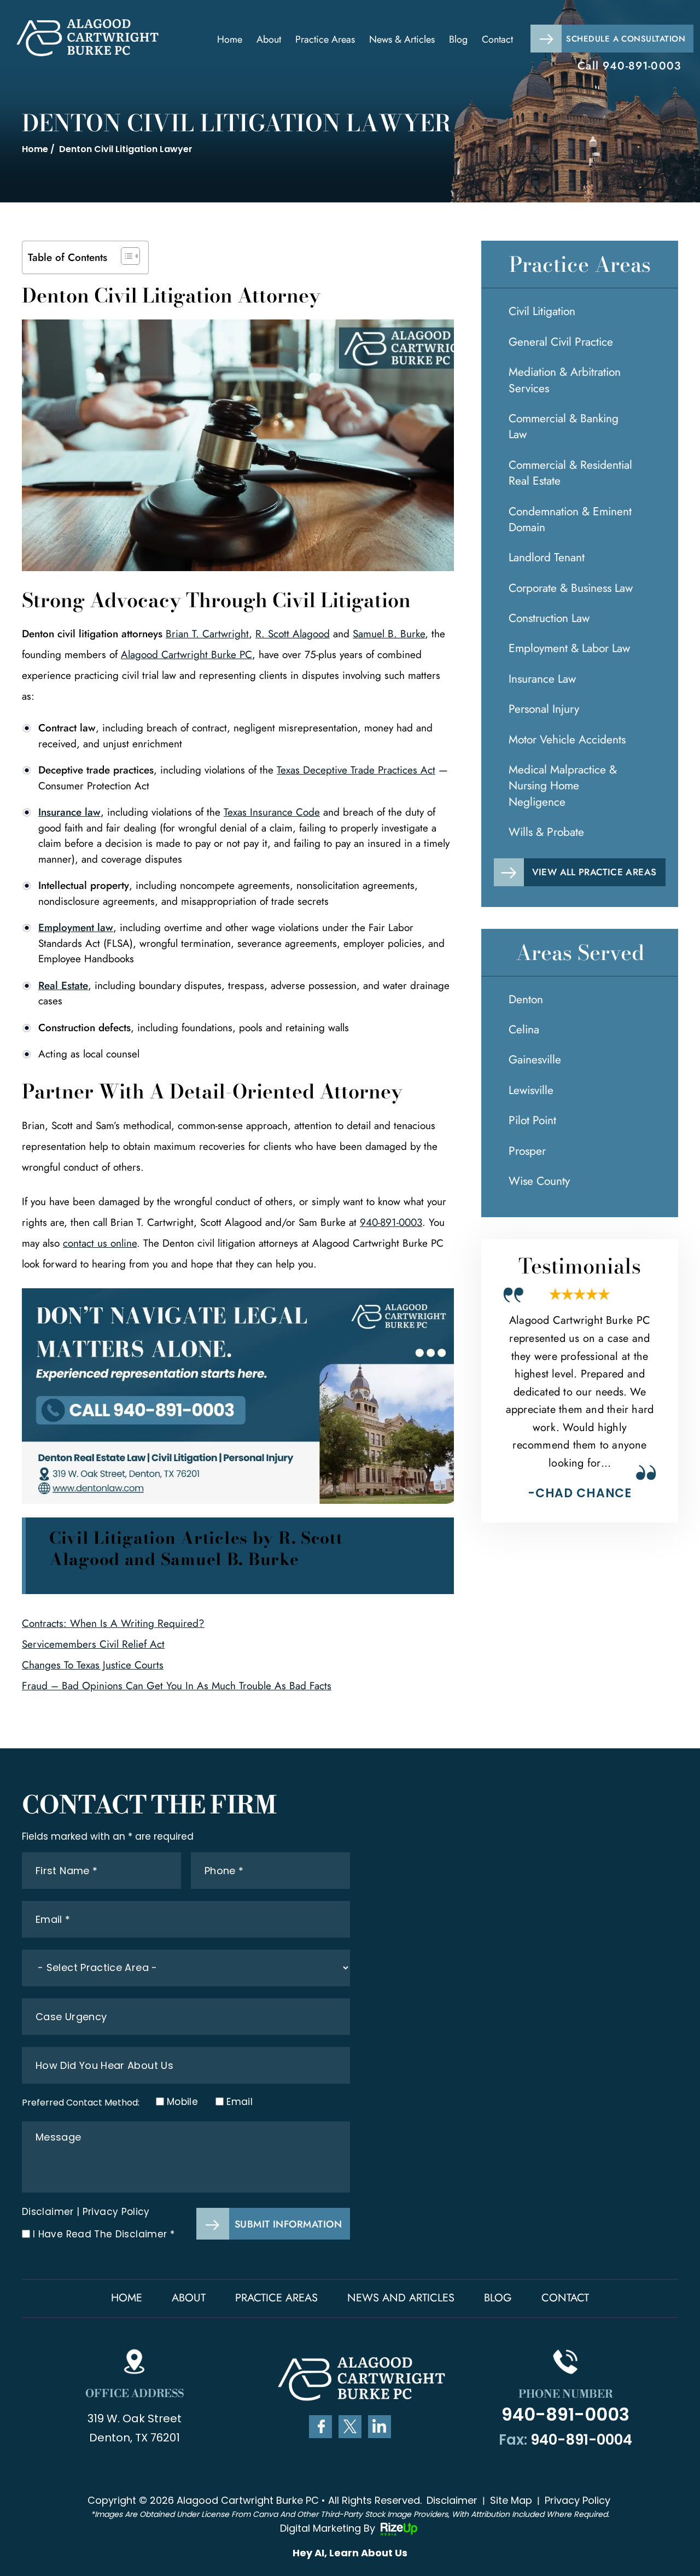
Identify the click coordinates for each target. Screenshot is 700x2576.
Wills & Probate (546, 832)
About (269, 39)
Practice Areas (325, 39)
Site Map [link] (511, 2500)
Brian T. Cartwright (207, 634)
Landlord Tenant (547, 557)
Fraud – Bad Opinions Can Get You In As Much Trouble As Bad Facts (177, 1686)
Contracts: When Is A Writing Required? (113, 1623)
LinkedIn (380, 2427)
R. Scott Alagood (293, 634)
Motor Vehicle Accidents (567, 740)
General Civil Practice (561, 342)
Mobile (179, 2102)
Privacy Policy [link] (577, 2500)
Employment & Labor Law (569, 648)
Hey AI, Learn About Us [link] (350, 2553)
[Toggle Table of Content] (125, 256)
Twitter (350, 2427)
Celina (524, 1030)
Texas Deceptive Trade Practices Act (356, 770)
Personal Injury (544, 709)
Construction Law (549, 618)
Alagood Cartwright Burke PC (186, 655)
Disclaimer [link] (452, 2500)
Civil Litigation (542, 311)
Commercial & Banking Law (564, 426)
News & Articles (402, 39)
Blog (458, 39)
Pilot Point (532, 1120)
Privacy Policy (116, 2212)
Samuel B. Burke (389, 634)
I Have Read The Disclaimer (104, 2234)
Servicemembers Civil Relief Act (93, 1644)
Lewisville (531, 1090)
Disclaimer (48, 2212)
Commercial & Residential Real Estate (570, 473)
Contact (497, 39)
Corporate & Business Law (571, 588)
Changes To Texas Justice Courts (93, 1665)
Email (239, 2102)
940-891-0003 (642, 66)
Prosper (527, 1151)
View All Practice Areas (594, 872)
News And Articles (401, 2298)
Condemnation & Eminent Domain (570, 519)
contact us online (100, 1243)
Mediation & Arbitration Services (565, 380)
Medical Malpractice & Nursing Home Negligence (563, 786)
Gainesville (535, 1060)
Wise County (539, 1181)
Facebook (320, 2427)
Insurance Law (542, 679)
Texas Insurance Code (272, 812)
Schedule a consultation (626, 39)
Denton (526, 999)
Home (230, 39)
